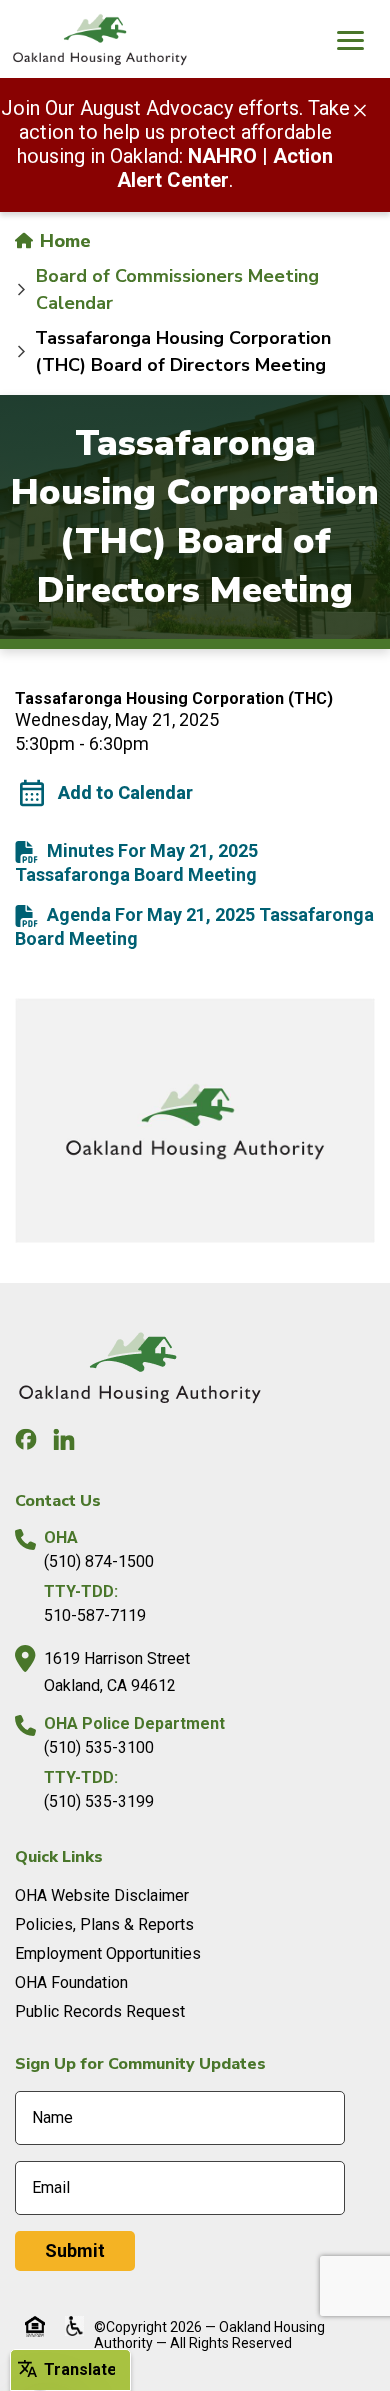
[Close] (360, 109)
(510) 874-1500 (99, 1561)
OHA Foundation (71, 1982)
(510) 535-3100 (99, 1747)
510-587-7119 (95, 1615)
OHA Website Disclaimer (102, 1895)
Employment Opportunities (108, 1953)
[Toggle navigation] (350, 43)
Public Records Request (100, 2011)
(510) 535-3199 (99, 1801)
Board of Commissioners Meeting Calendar (177, 289)
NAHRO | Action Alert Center (225, 168)
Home (63, 241)
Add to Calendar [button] (125, 792)
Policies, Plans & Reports (104, 1924)
